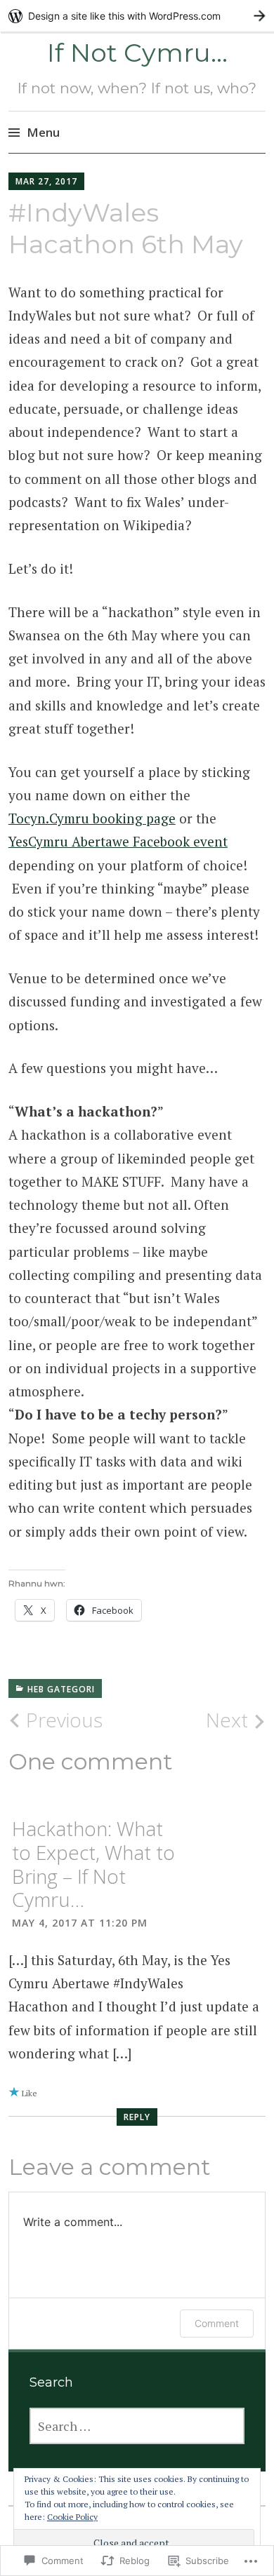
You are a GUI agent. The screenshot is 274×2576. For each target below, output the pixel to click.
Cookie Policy (72, 2517)
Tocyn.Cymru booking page (92, 818)
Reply (137, 2117)
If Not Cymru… (137, 53)
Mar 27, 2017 (46, 181)
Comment (217, 2323)
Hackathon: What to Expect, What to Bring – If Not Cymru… (93, 1864)
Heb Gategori (61, 1689)
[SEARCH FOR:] (137, 2426)
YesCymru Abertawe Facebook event (118, 841)
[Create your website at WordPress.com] (137, 16)
